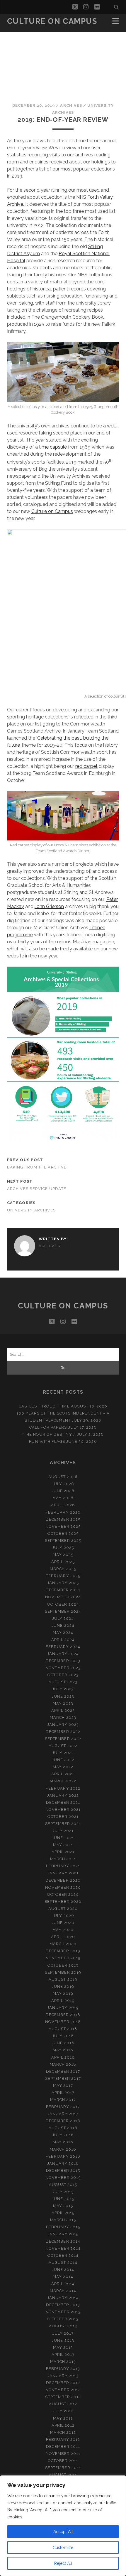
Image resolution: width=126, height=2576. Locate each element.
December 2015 (63, 2170)
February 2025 (63, 1576)
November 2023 (63, 1668)
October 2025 (63, 1533)
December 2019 (63, 1951)
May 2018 (63, 2050)
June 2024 (63, 1625)
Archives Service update (37, 1189)
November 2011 (63, 2454)
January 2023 (63, 1725)
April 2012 (63, 2425)
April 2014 (63, 2284)
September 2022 (63, 1739)
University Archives (31, 1210)
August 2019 (63, 1979)
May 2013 (63, 2347)
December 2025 (63, 1519)
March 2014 (63, 2291)
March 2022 (63, 1781)
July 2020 (63, 1916)
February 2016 (63, 2156)
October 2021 (63, 1817)
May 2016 (63, 2142)
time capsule (53, 447)
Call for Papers (48, 1427)
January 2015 (63, 2234)
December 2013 (63, 2305)
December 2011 (63, 2447)
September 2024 (63, 1611)
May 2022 (63, 1767)
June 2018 (63, 2043)
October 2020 (63, 1894)
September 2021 (63, 1824)
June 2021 (63, 1838)
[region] (63, 2526)
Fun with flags (47, 1441)
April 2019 (63, 2001)
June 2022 (63, 1760)
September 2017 (63, 2078)
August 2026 (63, 1477)
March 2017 (63, 2100)
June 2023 (63, 1696)
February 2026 (63, 1512)
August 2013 (63, 2326)
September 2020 (63, 1902)
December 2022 (63, 1732)
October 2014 (63, 2255)
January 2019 (63, 2008)
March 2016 (63, 2149)
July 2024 (63, 1618)
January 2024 (63, 1654)
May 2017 (63, 2086)
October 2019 (63, 1965)
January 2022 (63, 1795)
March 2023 (63, 1717)
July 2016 (63, 2135)
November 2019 (63, 1958)
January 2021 (63, 1873)
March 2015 (63, 2220)
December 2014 (63, 2241)
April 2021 (63, 1852)
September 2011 (63, 2468)
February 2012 (63, 2439)
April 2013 (63, 2354)
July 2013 (63, 2333)
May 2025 (63, 1555)
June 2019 (63, 1986)
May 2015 (63, 2206)
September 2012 (63, 2397)
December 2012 (63, 2383)
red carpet (86, 766)
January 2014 (63, 2298)
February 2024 (63, 1647)
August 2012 (63, 2404)
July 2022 (63, 1753)
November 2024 (63, 1597)
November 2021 (63, 1809)
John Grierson (49, 906)
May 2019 (63, 1994)
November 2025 (63, 1526)
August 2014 (63, 2262)
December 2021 (63, 1802)
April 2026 (63, 1505)
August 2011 (63, 2475)
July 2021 (63, 1831)
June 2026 (63, 1491)
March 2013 (63, 2362)
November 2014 (63, 2248)
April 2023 (63, 1710)
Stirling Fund (58, 483)
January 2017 (63, 2114)
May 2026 (63, 1498)
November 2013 (63, 2312)
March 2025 (63, 1569)
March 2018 (63, 2064)
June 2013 (63, 2340)
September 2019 (63, 1972)
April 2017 (63, 2093)
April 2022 (63, 1774)
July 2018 (63, 2036)
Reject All (63, 2563)
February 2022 (63, 1788)
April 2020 (63, 1937)
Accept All (63, 2532)
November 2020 (63, 1887)
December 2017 (63, 2071)
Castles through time (44, 1406)
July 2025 (63, 1548)
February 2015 (63, 2227)
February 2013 (63, 2369)
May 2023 (63, 1703)
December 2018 (63, 2015)
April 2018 (63, 2057)
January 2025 (63, 1583)
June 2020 (63, 1923)
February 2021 (63, 1866)
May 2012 (63, 2418)
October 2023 (63, 1675)
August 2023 (63, 1682)
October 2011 (63, 2461)
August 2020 (63, 1909)
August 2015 (63, 2185)
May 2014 (63, 2277)
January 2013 (63, 2376)
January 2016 (63, 2163)
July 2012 (63, 2411)
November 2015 (63, 2178)
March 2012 (63, 2432)
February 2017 (63, 2107)
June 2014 (63, 2270)
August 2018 (63, 2029)
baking (26, 303)
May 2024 (63, 1633)
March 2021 (63, 1859)
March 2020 (63, 1944)
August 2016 (63, 2128)
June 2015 (63, 2199)
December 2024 (63, 1590)
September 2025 (63, 1541)
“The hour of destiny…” (49, 1434)
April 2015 (63, 2213)
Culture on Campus (52, 21)
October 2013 (63, 2319)
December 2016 (63, 2121)
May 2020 (63, 1930)
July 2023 (63, 1689)
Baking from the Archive (37, 1167)
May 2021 (63, 1845)
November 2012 (63, 2390)
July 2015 (63, 2192)
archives (71, 105)
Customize (63, 2547)
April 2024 (63, 1640)
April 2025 (63, 1562)
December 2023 (63, 1661)
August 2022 (63, 1746)
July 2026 (63, 1484)
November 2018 (63, 2022)
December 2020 (63, 1880)
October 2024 (63, 1604)
